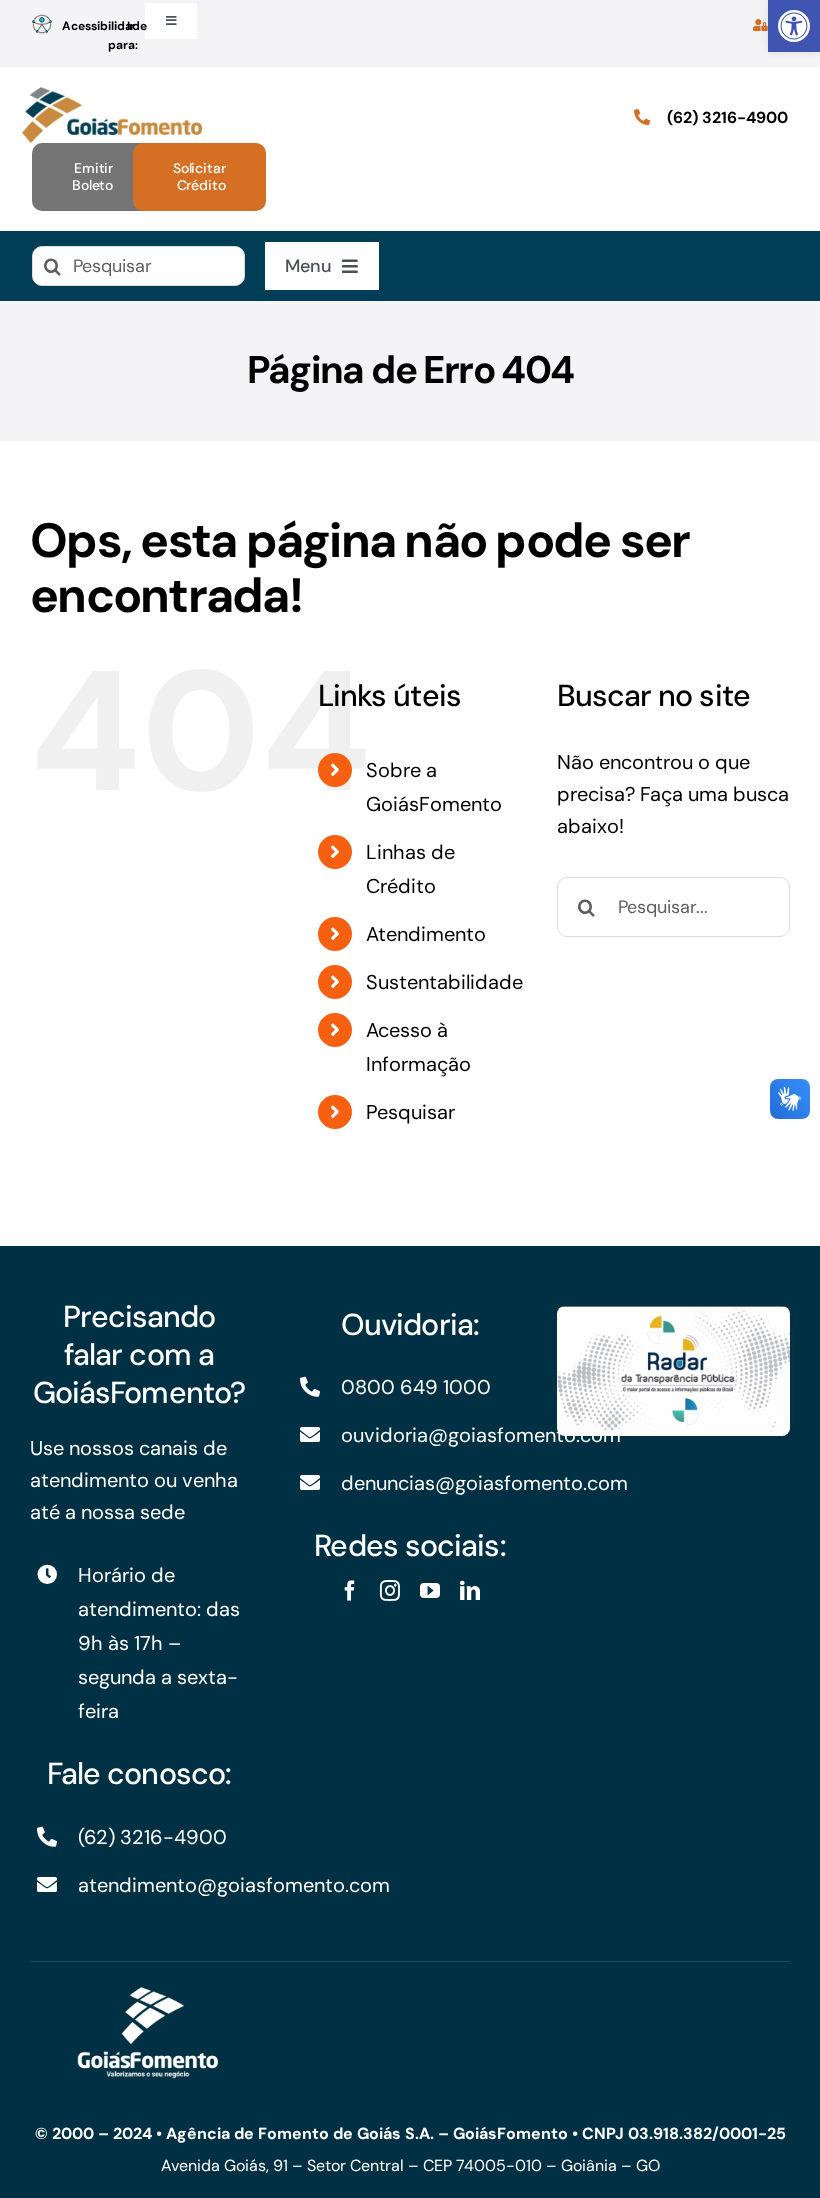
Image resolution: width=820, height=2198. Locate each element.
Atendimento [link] (426, 934)
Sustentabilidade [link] (444, 982)
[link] (794, 26)
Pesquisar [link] (410, 1112)
